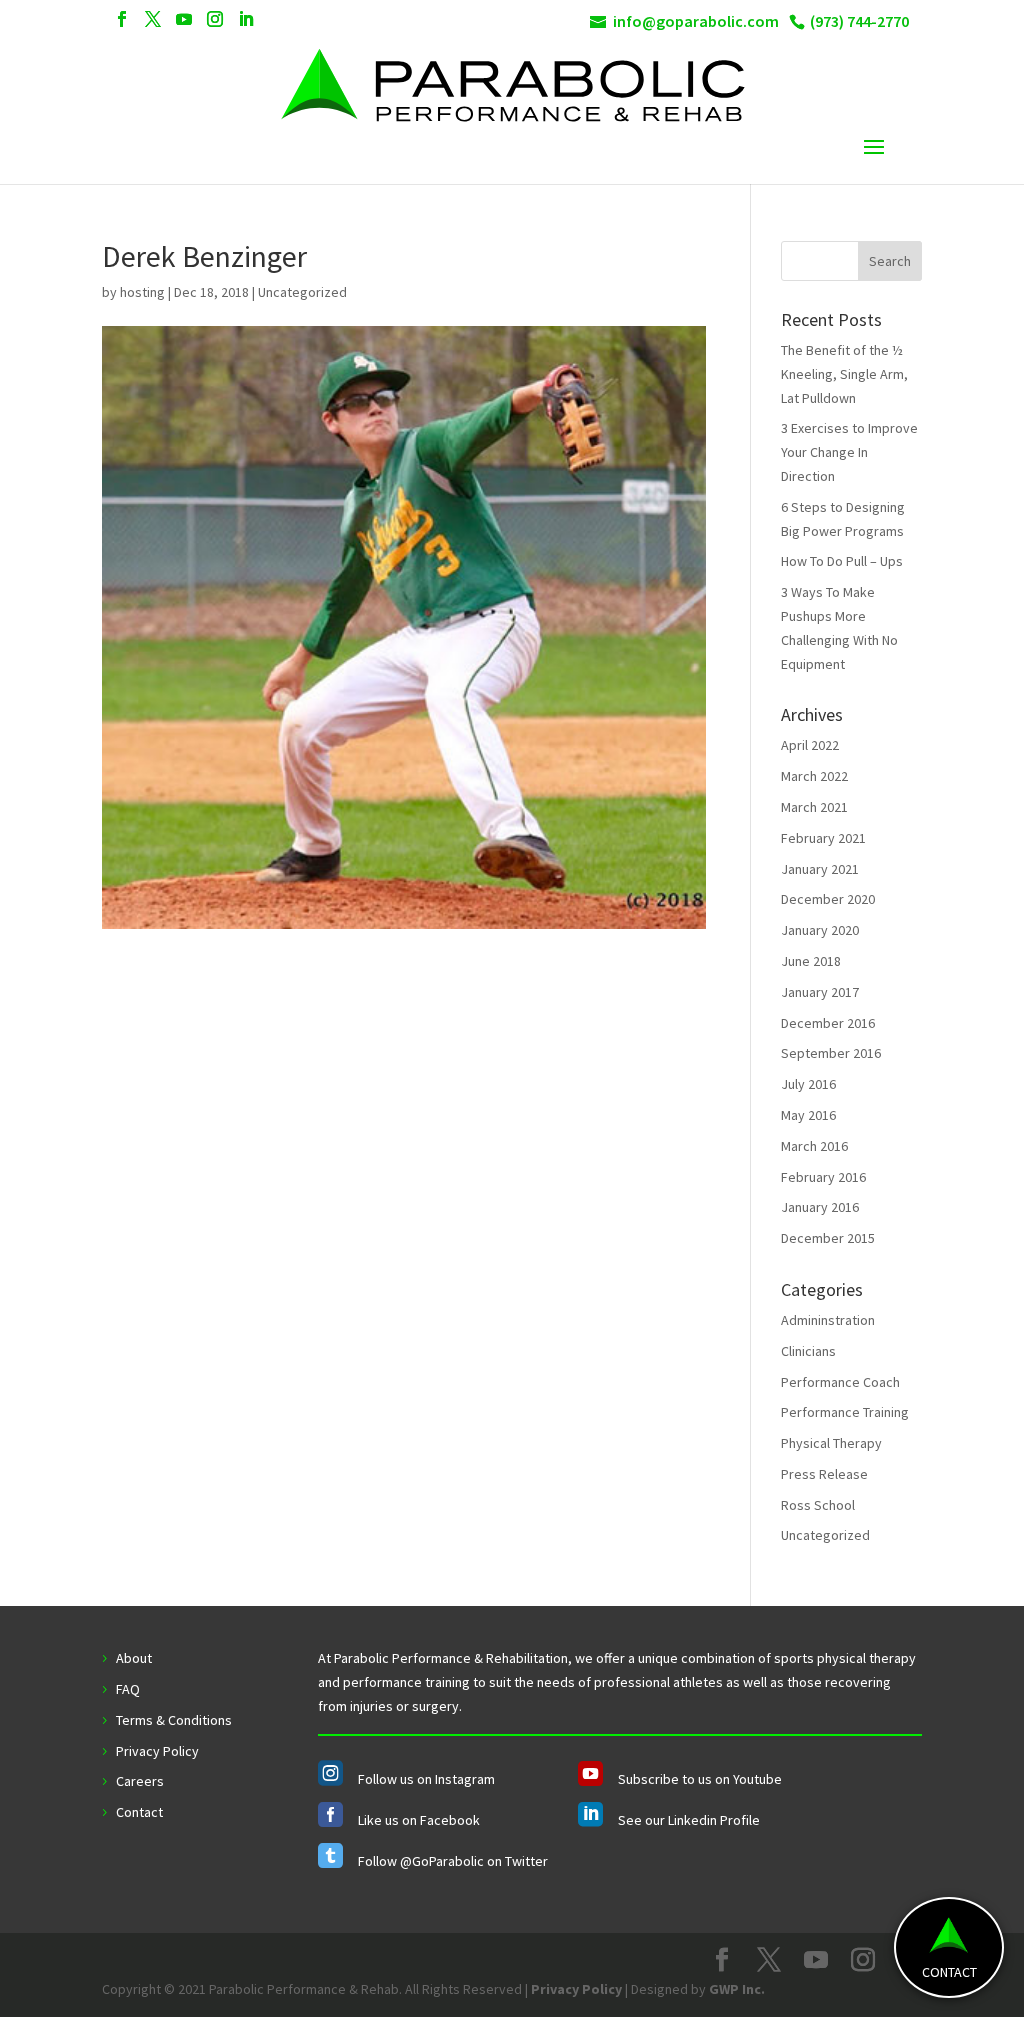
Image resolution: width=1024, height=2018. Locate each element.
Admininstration (828, 1320)
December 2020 (828, 899)
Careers (140, 1781)
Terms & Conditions (174, 1720)
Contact (139, 1812)
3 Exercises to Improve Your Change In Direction (849, 452)
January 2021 (820, 869)
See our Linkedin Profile (689, 1820)
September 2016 (831, 1053)
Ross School (818, 1505)
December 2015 (828, 1238)
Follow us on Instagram (426, 1779)
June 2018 (811, 961)
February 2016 (823, 1177)
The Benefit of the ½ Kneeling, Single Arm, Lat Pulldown (844, 374)
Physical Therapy (831, 1443)
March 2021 (814, 807)
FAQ (128, 1689)
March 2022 (814, 776)
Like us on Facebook (419, 1820)
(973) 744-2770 (859, 21)
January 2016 (820, 1207)
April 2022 (810, 745)
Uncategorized (825, 1535)
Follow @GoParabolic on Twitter (453, 1861)
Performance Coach (840, 1382)
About (134, 1658)
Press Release (824, 1474)
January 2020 (820, 930)
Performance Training (845, 1412)
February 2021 (823, 838)
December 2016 (828, 1023)
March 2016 (814, 1146)
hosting (142, 292)
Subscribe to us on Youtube (700, 1779)
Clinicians (808, 1351)
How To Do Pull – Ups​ (842, 561)
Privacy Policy (157, 1751)
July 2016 (808, 1084)
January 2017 (820, 992)
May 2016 (808, 1115)
